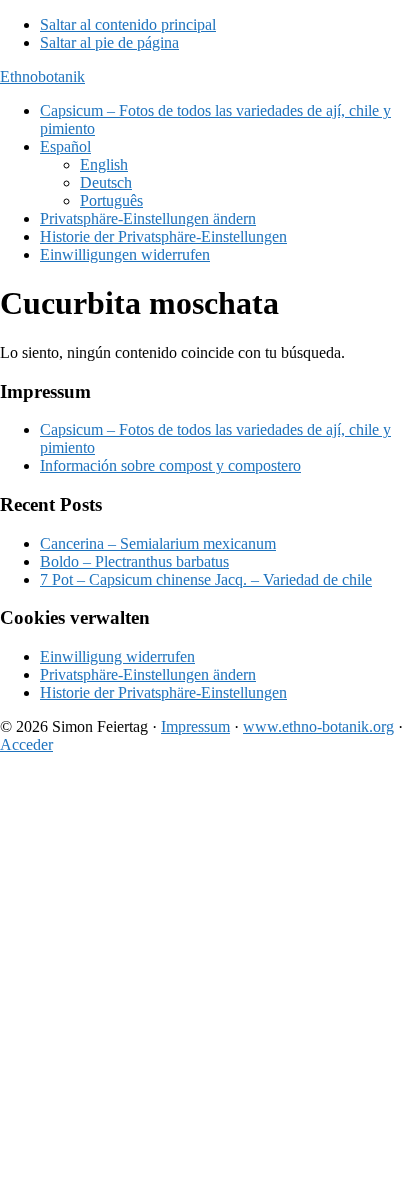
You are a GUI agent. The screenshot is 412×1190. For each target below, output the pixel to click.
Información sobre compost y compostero (170, 465)
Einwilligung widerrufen (117, 656)
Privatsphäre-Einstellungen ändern (148, 674)
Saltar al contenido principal (128, 24)
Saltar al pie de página (109, 42)
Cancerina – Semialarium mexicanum (158, 543)
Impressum (195, 726)
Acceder (26, 744)
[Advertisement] (206, 976)
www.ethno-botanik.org (318, 726)
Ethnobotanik (42, 76)
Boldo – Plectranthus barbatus (134, 561)
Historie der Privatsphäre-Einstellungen (163, 692)
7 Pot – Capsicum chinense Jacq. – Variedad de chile (206, 579)
